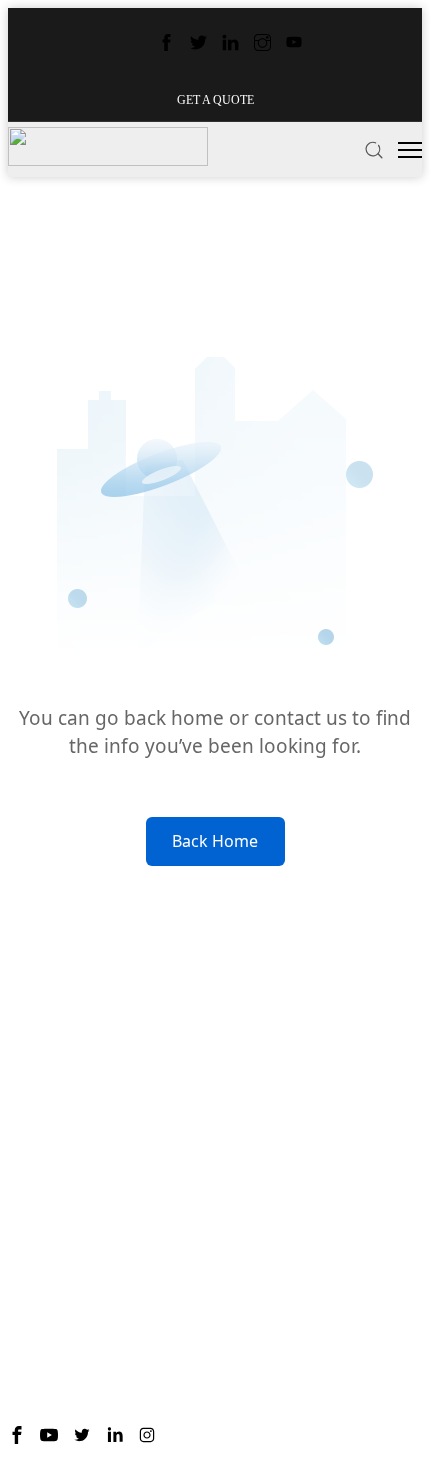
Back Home (215, 841)
